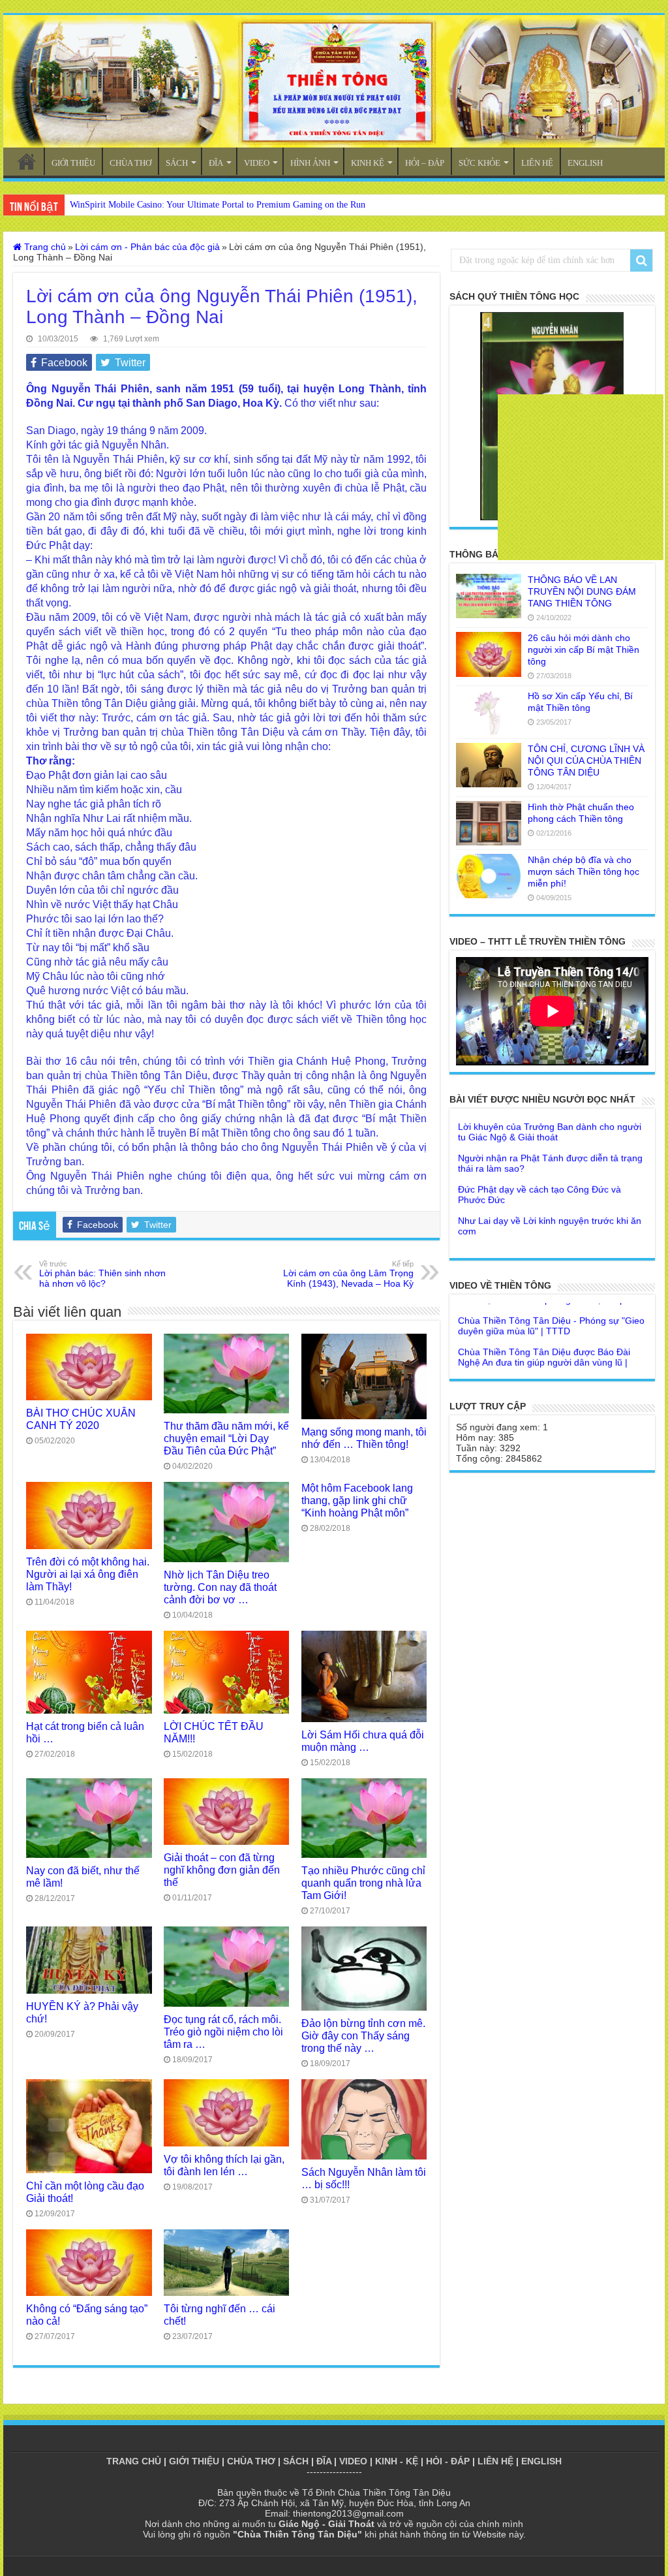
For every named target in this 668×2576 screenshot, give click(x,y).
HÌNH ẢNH (310, 163)
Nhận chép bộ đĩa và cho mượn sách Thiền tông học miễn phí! (584, 872)
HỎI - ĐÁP (448, 2461)
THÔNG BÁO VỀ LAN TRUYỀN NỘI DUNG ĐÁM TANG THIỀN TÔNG (582, 591)
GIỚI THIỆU (73, 163)
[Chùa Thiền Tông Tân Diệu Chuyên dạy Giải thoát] (334, 81)
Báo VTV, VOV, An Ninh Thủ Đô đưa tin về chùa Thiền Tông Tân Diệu (545, 1364)
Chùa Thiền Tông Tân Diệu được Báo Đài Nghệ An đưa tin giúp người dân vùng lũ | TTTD (544, 1328)
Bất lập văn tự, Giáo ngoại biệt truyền (535, 1217)
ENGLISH (585, 163)
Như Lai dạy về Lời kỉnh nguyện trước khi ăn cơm (550, 1191)
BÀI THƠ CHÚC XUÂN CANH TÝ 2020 (81, 1419)
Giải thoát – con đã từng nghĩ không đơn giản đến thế (222, 1870)
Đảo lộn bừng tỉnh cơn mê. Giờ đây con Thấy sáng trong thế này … (363, 2035)
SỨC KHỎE (479, 163)
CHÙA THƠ (130, 163)
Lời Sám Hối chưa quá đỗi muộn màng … (363, 1741)
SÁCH (177, 163)
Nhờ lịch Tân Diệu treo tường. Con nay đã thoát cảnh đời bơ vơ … (220, 1587)
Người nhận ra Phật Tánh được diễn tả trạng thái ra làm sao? (550, 1129)
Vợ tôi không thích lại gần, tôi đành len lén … (224, 2165)
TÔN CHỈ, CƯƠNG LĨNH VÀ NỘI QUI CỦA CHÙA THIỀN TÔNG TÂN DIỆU (586, 761)
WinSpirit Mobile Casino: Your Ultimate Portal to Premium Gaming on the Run (218, 205)
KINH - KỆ (397, 2461)
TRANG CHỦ (27, 161)
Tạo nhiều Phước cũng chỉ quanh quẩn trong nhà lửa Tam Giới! (363, 1883)
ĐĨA (216, 163)
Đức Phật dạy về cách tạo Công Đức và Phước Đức (539, 1160)
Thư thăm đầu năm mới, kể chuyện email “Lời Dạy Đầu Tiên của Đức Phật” (226, 1438)
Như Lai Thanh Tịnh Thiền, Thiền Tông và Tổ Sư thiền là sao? (552, 1244)
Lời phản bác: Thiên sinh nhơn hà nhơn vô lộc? (102, 1274)
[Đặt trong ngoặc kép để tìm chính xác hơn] (641, 260)
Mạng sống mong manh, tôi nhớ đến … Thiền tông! (364, 1438)
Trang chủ (44, 247)
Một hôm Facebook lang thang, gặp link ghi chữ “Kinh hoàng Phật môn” (357, 1500)
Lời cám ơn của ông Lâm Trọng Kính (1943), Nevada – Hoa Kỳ (348, 1274)
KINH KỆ (368, 163)
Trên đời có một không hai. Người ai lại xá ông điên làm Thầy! (88, 1574)
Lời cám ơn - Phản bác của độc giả (147, 247)
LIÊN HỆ (537, 163)
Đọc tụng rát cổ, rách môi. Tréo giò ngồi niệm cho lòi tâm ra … (223, 2032)
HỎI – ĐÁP (425, 163)
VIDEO (257, 163)
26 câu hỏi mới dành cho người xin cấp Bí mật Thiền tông (584, 650)
